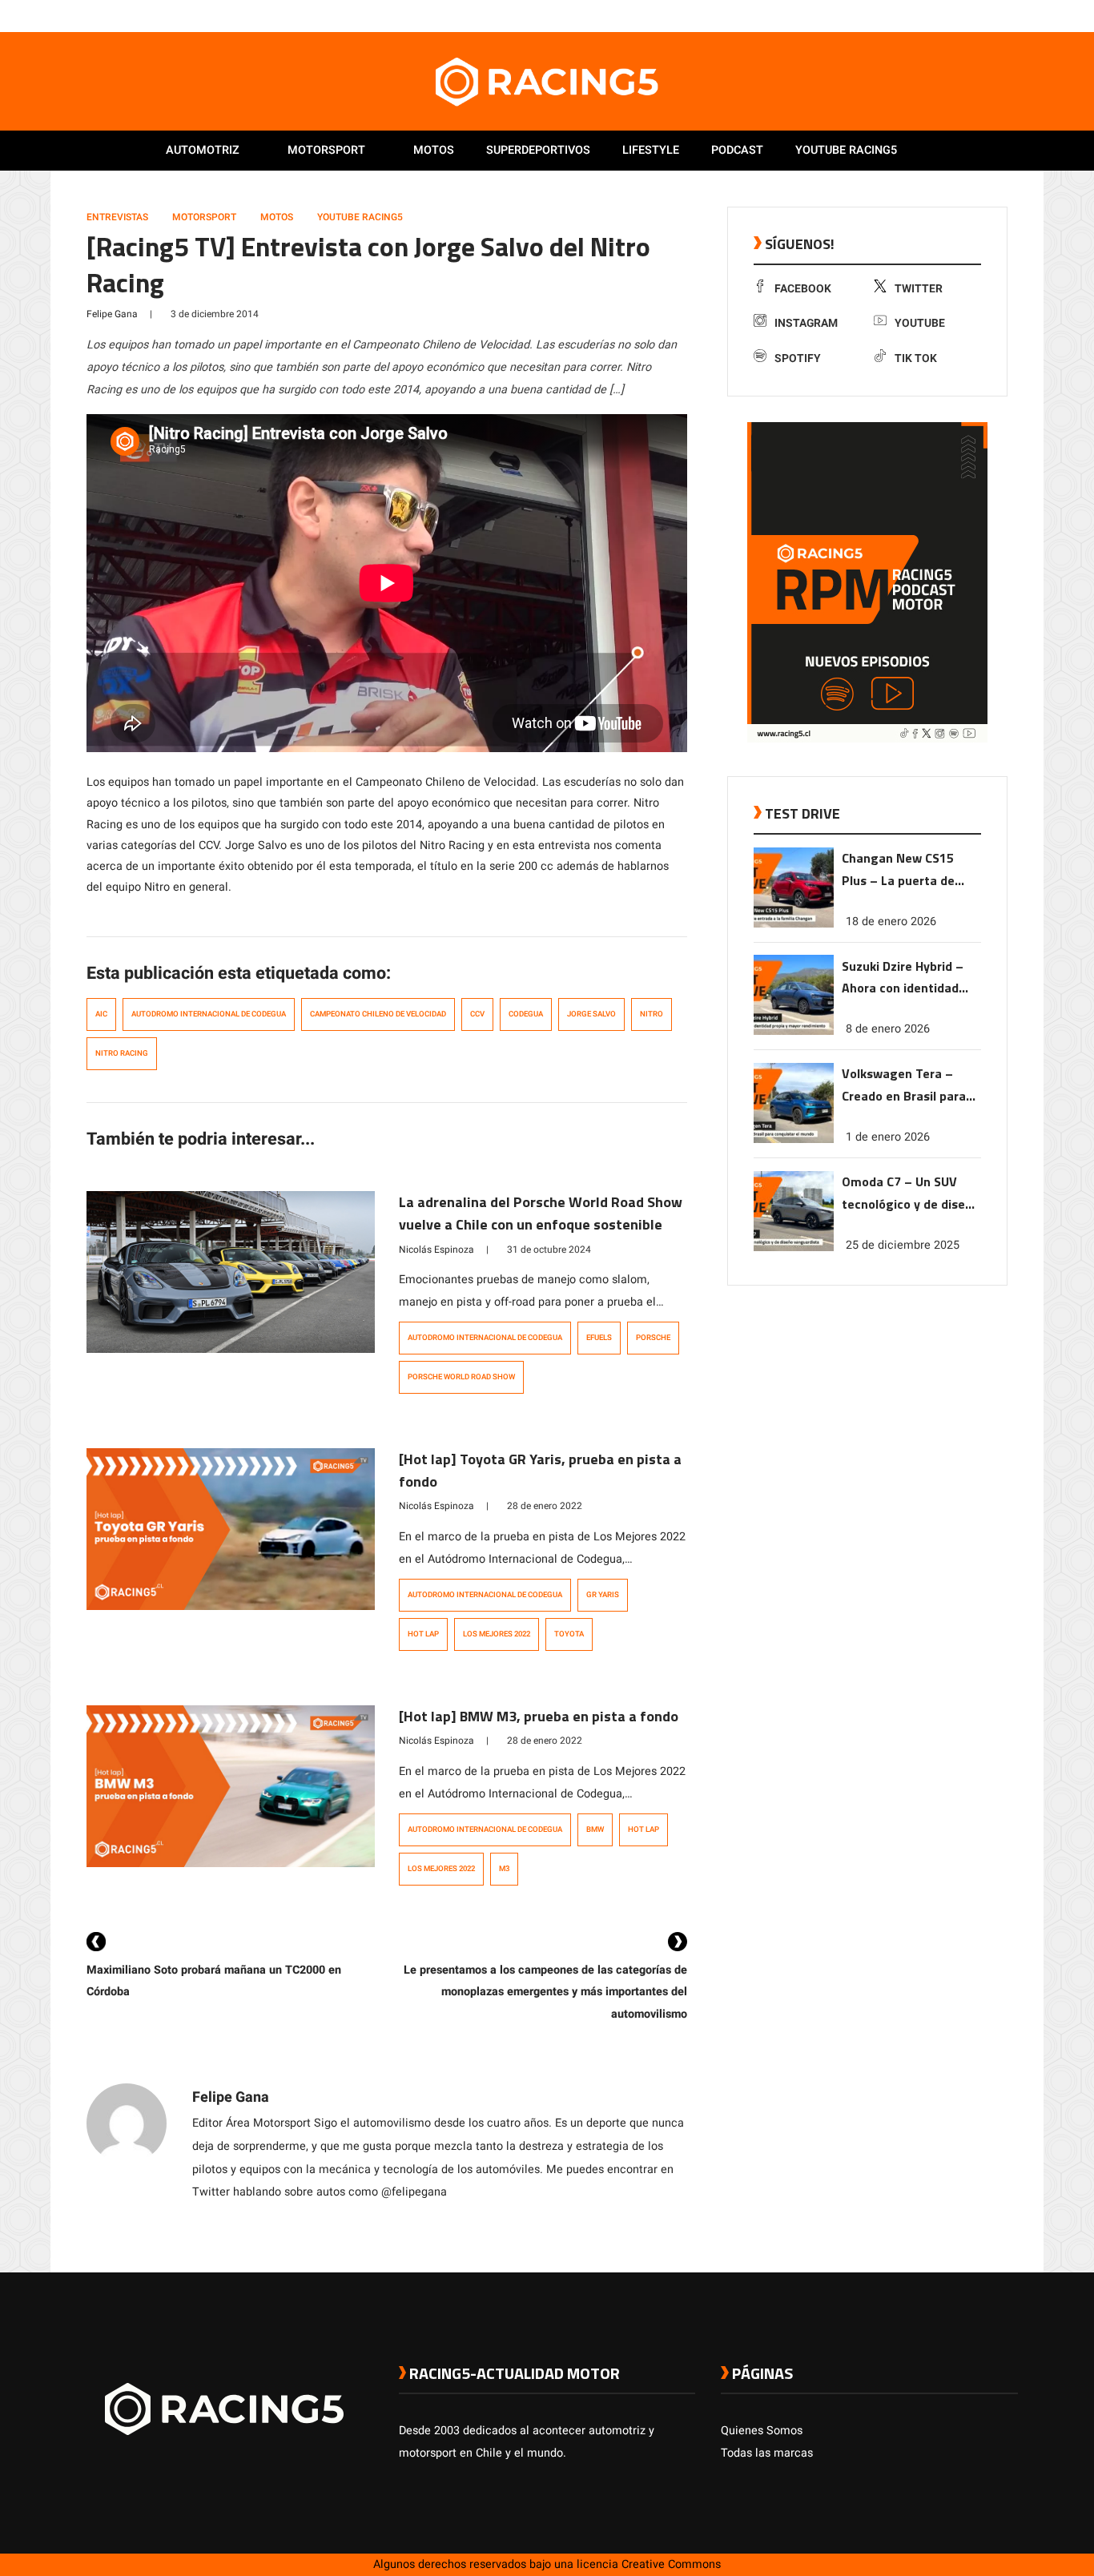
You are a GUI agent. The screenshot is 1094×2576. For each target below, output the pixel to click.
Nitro (652, 1014)
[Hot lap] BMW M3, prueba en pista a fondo (539, 1716)
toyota (569, 1634)
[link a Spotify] (994, 15)
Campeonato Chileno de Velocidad (378, 1014)
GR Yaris (603, 1595)
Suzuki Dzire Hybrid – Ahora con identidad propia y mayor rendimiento (903, 978)
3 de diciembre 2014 (215, 314)
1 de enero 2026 (888, 1137)
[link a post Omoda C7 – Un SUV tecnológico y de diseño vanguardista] (794, 1248)
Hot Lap (423, 1634)
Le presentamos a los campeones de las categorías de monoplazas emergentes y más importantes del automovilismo (545, 1992)
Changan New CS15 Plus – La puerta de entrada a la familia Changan (899, 870)
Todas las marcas (767, 2453)
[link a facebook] (930, 15)
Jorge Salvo (591, 1014)
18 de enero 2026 (891, 921)
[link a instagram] (962, 15)
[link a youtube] (978, 15)
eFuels (599, 1338)
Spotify (798, 358)
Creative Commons (671, 2564)
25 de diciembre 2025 (903, 1245)
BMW (595, 1829)
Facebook (803, 289)
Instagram (806, 323)
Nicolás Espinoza (436, 1250)
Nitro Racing (122, 1053)
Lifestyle (651, 150)
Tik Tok (916, 358)
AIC (101, 1014)
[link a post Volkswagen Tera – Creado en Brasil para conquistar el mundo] (794, 1139)
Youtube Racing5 (846, 150)
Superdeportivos (538, 150)
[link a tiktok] (1010, 15)
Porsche (653, 1338)
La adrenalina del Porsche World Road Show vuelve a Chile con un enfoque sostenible (541, 1213)
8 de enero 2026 (888, 1029)
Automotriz (203, 150)
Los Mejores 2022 (497, 1634)
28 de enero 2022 (545, 1506)
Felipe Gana (112, 314)
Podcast (737, 150)
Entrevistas (117, 217)
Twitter (919, 289)
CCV (477, 1014)
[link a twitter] (946, 15)
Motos (434, 150)
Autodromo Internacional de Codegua (209, 1014)
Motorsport (326, 150)
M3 (504, 1869)
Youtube (920, 323)
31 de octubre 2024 (549, 1250)
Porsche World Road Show (461, 1377)
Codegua (526, 1014)
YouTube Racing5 (360, 217)
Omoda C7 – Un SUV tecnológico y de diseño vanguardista (911, 1194)
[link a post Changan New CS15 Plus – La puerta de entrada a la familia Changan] (794, 924)
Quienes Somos (762, 2431)
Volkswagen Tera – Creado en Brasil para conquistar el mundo (904, 1086)
